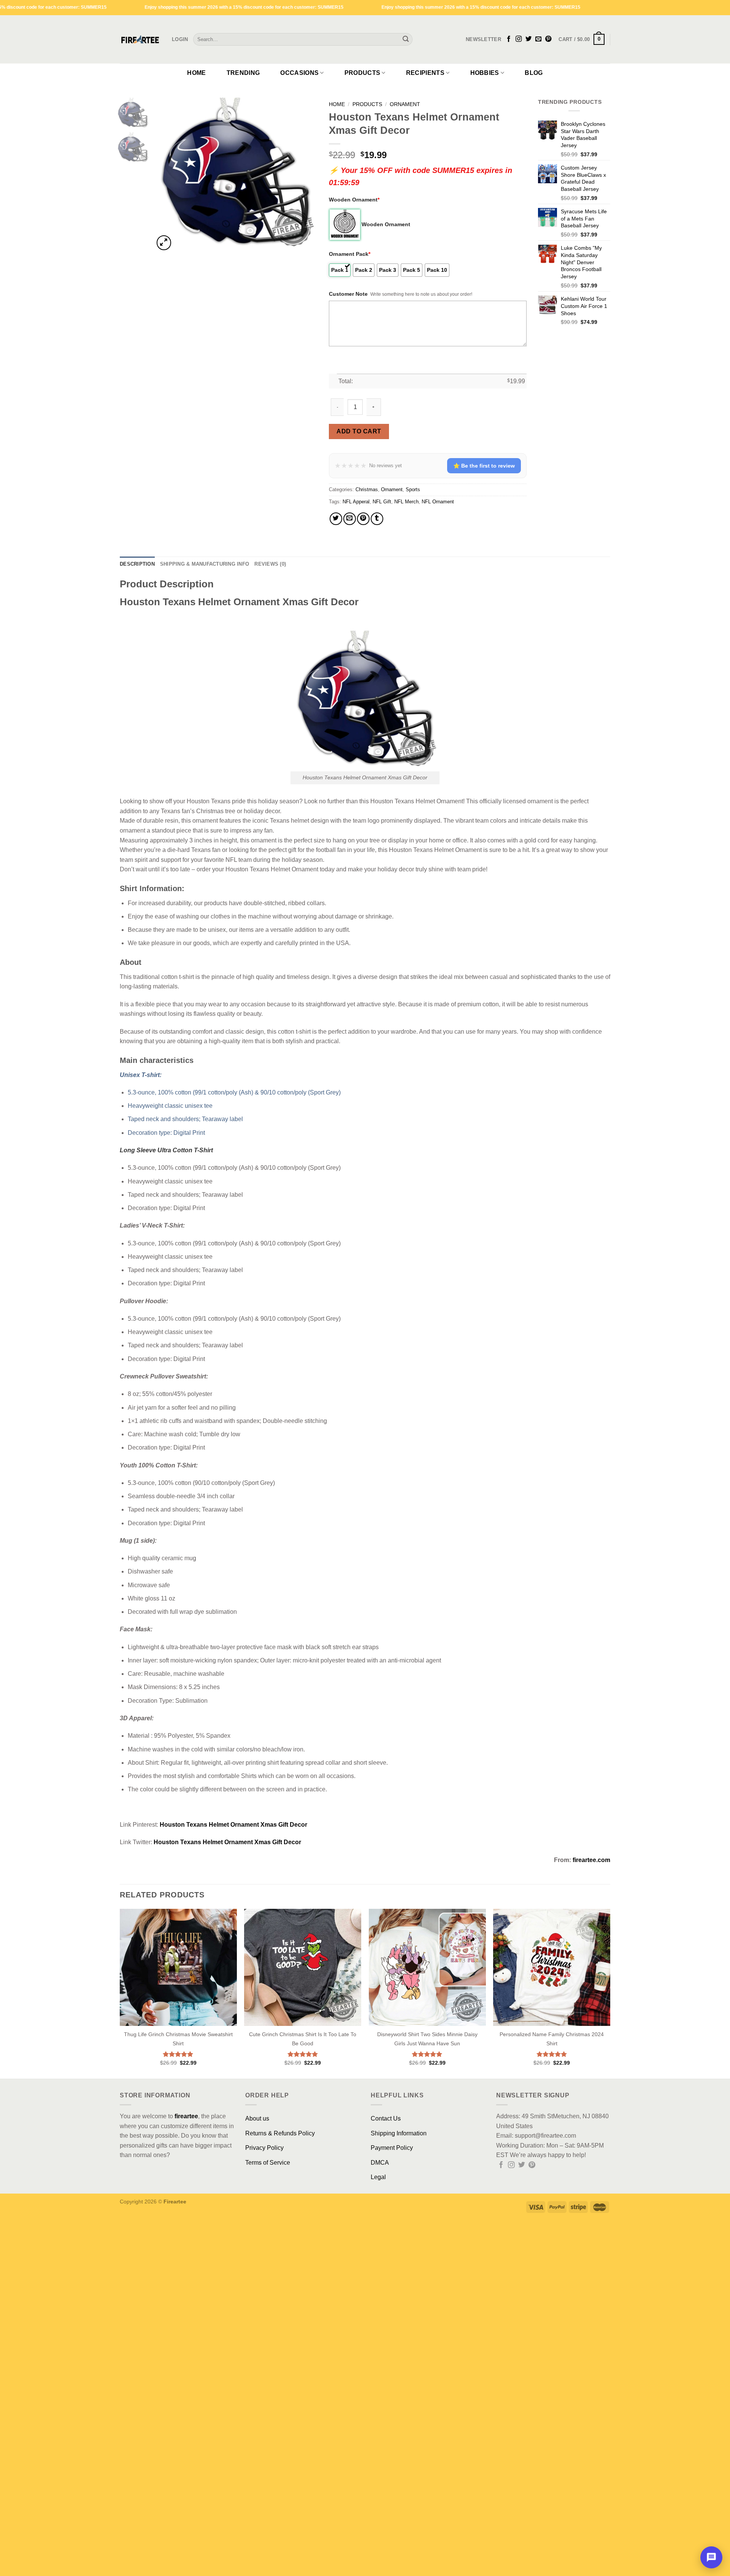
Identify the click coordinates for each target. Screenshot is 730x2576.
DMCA (380, 2163)
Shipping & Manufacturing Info (205, 564)
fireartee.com (591, 1860)
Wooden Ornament (354, 200)
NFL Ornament (438, 502)
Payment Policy (392, 2148)
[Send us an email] (538, 39)
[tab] (137, 564)
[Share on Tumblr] (377, 519)
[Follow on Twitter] (528, 39)
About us (257, 2118)
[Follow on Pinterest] (548, 39)
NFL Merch (406, 502)
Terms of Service (268, 2163)
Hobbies (485, 73)
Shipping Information (399, 2133)
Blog (534, 73)
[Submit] (406, 40)
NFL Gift (382, 502)
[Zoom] (164, 243)
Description (137, 564)
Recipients (425, 73)
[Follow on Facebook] (509, 39)
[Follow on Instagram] (519, 39)
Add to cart (359, 431)
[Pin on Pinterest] (363, 519)
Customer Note (348, 294)
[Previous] (167, 175)
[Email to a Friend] (350, 519)
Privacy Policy (264, 2148)
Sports (413, 489)
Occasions (299, 73)
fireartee (186, 2116)
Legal (378, 2177)
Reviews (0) (270, 564)
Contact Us (386, 2118)
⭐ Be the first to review (484, 466)
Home (196, 73)
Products (363, 73)
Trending (243, 73)
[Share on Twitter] (336, 519)
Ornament (405, 104)
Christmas (367, 489)
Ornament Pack (350, 254)
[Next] (305, 175)
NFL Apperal (356, 502)
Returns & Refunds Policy (280, 2133)
